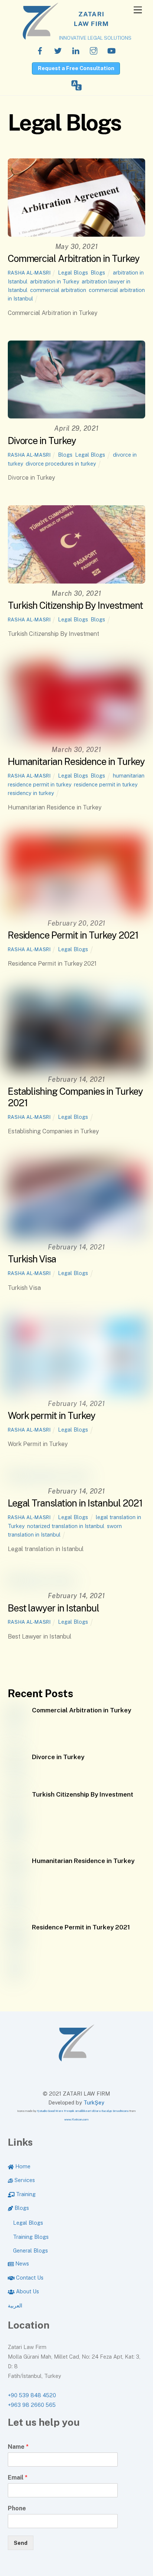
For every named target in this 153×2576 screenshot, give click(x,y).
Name (18, 2447)
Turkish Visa (32, 1259)
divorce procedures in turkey (61, 464)
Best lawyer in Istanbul (53, 1608)
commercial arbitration (58, 290)
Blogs (98, 272)
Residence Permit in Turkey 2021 (73, 935)
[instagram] (94, 50)
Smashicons (121, 2111)
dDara (96, 2111)
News (21, 2263)
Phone (17, 2508)
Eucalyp (107, 2111)
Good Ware (56, 2111)
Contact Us (29, 2278)
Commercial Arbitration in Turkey (74, 259)
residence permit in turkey (106, 784)
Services (24, 2180)
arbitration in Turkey (55, 281)
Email (18, 2478)
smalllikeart (83, 2111)
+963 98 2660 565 (32, 2405)
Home (22, 2166)
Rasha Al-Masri (29, 273)
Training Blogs (31, 2237)
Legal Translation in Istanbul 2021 (75, 1503)
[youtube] (111, 50)
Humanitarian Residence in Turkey (76, 762)
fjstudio (42, 2111)
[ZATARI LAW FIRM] (76, 2058)
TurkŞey (94, 2102)
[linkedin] (76, 50)
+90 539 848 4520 (32, 2395)
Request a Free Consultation (76, 68)
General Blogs (30, 2250)
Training (25, 2194)
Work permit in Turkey (52, 1416)
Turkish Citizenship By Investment (75, 605)
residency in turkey (31, 793)
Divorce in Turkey (42, 441)
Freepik (69, 2111)
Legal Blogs (73, 272)
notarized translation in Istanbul (66, 1526)
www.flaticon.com (76, 2119)
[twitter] (58, 50)
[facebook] (40, 50)
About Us (27, 2291)
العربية (15, 2305)
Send (21, 2543)
